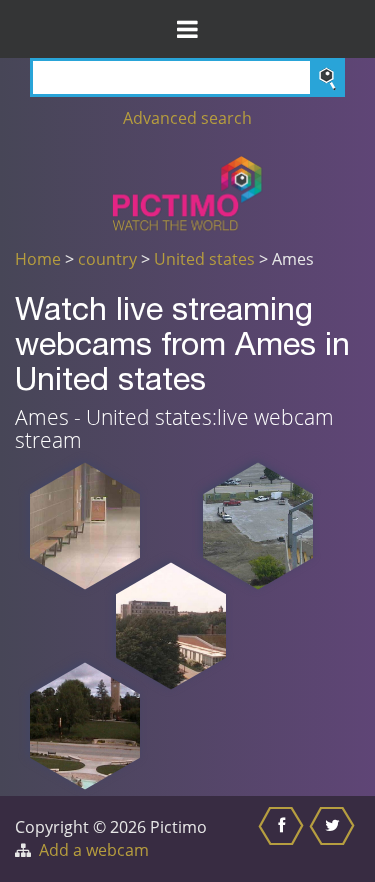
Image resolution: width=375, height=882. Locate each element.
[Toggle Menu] (187, 29)
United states (204, 259)
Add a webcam (94, 850)
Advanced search (187, 118)
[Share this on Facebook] (283, 839)
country (107, 259)
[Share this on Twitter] (334, 839)
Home (38, 259)
